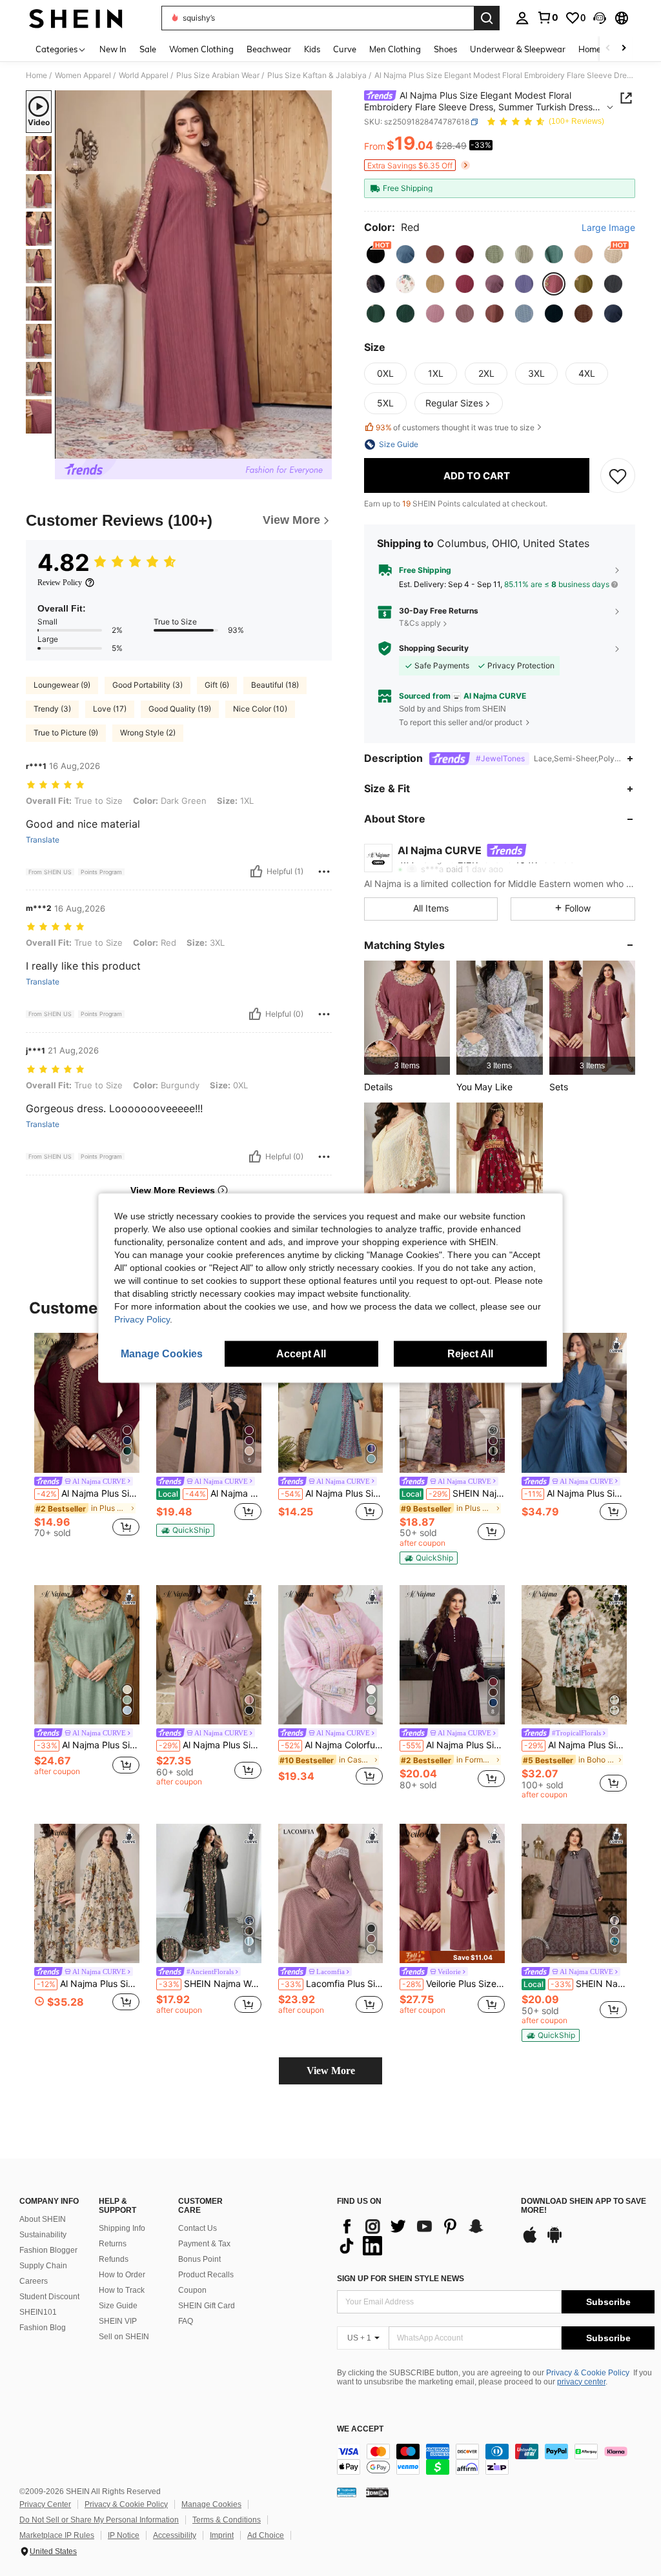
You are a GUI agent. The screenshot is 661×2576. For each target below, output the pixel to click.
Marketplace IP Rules (57, 2535)
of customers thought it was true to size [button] (455, 427)
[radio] (376, 254)
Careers (34, 2281)
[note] (185, 1530)
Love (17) (110, 709)
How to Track (122, 2290)
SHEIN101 (38, 2312)
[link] (547, 17)
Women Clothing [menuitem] (201, 49)
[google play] (554, 2241)
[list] (422, 2236)
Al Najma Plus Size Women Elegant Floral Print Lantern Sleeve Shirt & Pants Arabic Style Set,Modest (575, 1745)
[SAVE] (618, 475)
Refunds (114, 2259)
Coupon (192, 2290)
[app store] (530, 2241)
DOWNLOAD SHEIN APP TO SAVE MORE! (584, 2206)
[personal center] (522, 18)
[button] (600, 18)
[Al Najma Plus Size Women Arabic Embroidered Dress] (87, 1655)
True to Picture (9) (66, 733)
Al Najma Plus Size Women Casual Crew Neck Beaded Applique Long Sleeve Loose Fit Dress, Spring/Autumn (453, 1745)
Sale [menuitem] (148, 49)
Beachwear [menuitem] (269, 49)
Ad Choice (266, 2535)
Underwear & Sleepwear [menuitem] (518, 49)
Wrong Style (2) (148, 733)
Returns (113, 2244)
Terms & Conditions (227, 2520)
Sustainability (43, 2235)
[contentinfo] (496, 2459)
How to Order (122, 2275)
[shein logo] (76, 18)
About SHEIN (43, 2219)
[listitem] (407, 1018)
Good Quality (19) (180, 709)
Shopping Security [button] (434, 648)
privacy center (581, 2382)
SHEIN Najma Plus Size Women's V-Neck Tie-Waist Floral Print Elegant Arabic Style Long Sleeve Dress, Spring (575, 1984)
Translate (43, 840)
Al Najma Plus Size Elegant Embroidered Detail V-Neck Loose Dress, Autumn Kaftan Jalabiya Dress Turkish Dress (88, 1493)
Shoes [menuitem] (445, 49)
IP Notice (124, 2535)
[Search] (487, 18)
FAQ (186, 2321)
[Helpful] (256, 872)
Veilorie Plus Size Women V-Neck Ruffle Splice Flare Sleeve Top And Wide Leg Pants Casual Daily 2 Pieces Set (453, 1984)
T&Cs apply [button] (420, 623)
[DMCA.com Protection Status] (377, 2492)
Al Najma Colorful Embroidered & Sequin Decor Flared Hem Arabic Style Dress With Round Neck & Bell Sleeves (332, 1745)
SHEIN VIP (118, 2321)
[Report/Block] (324, 872)
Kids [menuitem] (312, 49)
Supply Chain (43, 2266)
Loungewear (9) (62, 685)
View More (331, 2071)
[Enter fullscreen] (321, 448)
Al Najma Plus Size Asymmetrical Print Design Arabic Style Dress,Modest (332, 1493)
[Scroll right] (624, 49)
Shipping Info (122, 2228)
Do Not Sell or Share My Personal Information (99, 2520)
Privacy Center (45, 2504)
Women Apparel (83, 75)
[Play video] (194, 275)
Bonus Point (199, 2259)
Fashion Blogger (48, 2250)
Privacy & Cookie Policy (588, 2373)
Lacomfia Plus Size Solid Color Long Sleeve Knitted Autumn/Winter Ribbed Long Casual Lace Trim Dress (332, 1984)
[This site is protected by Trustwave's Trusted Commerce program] (347, 2492)
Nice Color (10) (260, 709)
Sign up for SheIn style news (401, 2279)
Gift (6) (217, 685)
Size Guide (118, 2306)
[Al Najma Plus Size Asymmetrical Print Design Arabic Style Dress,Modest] (331, 1403)
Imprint (222, 2535)
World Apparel (144, 75)
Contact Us (198, 2228)
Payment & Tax (204, 2244)
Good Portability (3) (147, 685)
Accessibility (175, 2535)
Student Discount (49, 2297)
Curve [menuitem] (345, 49)
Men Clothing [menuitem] (395, 49)
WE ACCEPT (360, 2429)
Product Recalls (206, 2275)
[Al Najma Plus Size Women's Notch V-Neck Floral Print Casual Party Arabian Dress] (87, 1894)
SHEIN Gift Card (207, 2306)
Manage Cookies (211, 2504)
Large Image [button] (608, 228)
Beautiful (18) (275, 685)
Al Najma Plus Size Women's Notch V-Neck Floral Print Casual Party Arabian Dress (88, 1984)
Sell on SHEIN (124, 2337)
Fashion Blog (43, 2328)
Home (36, 75)
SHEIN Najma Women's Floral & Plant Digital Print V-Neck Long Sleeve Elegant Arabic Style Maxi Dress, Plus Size (210, 1984)
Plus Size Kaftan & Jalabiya (317, 75)
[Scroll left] (608, 49)
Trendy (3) (52, 709)
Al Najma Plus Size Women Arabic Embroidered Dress (88, 1745)
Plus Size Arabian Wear (218, 75)
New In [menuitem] (113, 49)
